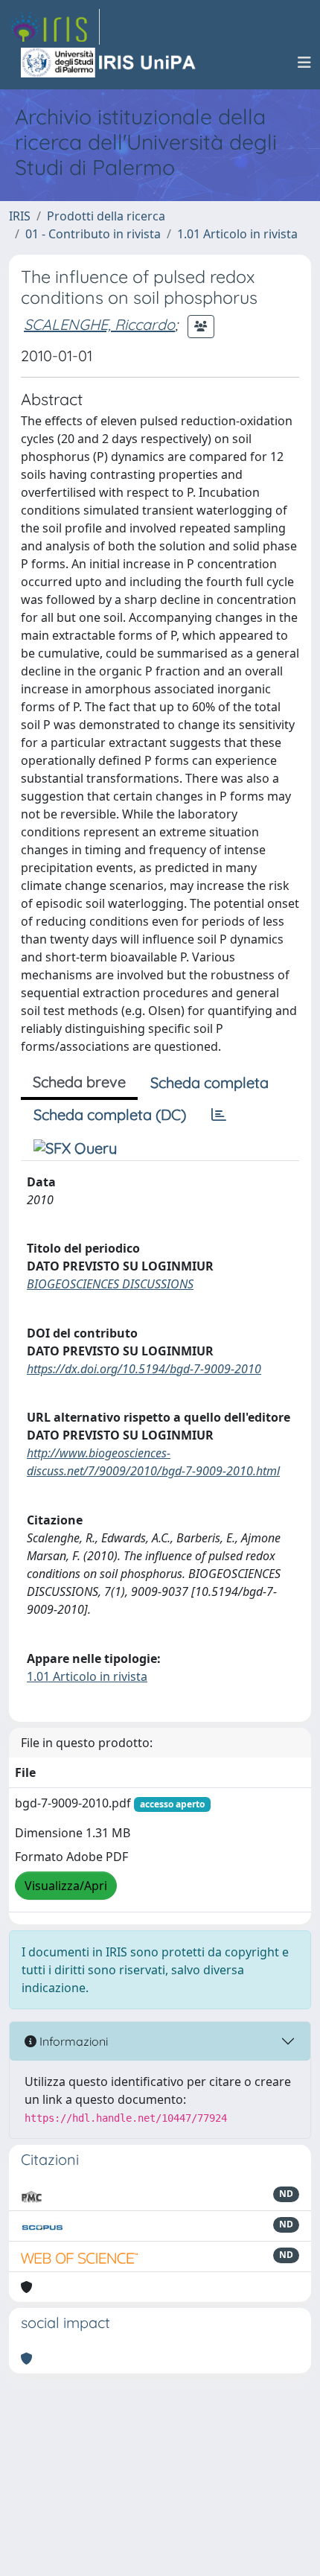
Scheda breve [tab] (79, 1082)
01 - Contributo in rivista (93, 234)
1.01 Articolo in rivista (237, 234)
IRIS (20, 216)
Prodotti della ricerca (106, 216)
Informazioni (72, 2041)
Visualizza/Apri (66, 1886)
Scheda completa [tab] (209, 1082)
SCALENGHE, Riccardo (99, 324)
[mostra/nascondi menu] (304, 63)
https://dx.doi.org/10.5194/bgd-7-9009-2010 (144, 1369)
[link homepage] (54, 27)
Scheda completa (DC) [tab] (110, 1114)
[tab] (219, 1115)
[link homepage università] (109, 63)
